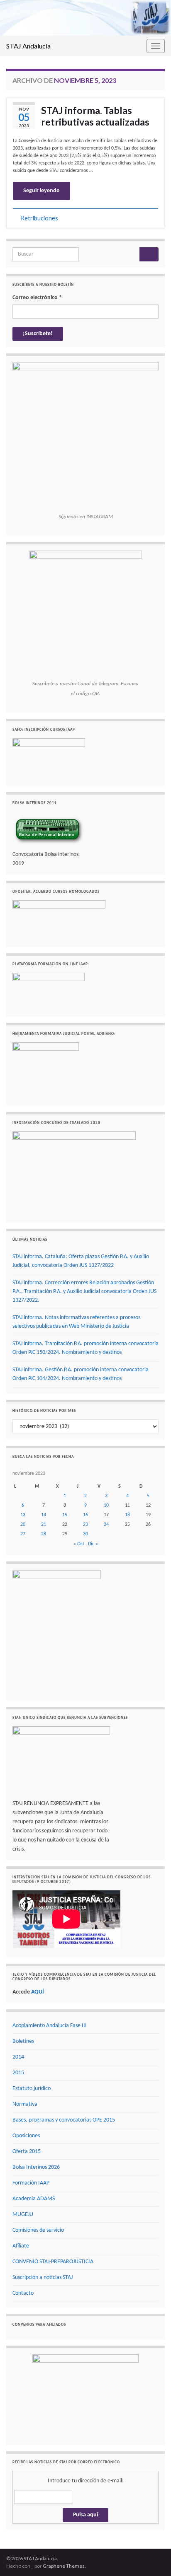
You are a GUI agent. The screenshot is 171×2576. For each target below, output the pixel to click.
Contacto (23, 2293)
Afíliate (21, 2246)
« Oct (79, 1544)
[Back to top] (152, 2557)
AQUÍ (38, 1992)
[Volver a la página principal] (85, 18)
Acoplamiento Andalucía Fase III (50, 2026)
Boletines (23, 2041)
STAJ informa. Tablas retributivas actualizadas (95, 116)
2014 (18, 2057)
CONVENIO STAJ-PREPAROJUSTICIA (53, 2262)
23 (85, 1525)
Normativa (25, 2104)
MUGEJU (23, 2215)
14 (44, 1515)
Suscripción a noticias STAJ (43, 2278)
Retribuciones (39, 218)
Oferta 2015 (27, 2152)
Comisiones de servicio (38, 2230)
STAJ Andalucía (28, 46)
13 (23, 1515)
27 (23, 1534)
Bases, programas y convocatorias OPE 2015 (64, 2120)
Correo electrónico (37, 298)
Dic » (93, 1544)
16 (85, 1515)
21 (44, 1525)
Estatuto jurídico (32, 2089)
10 (106, 1505)
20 (23, 1525)
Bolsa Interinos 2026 (36, 2167)
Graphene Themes (64, 2566)
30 (85, 1534)
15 (65, 1515)
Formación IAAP (31, 2183)
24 (106, 1525)
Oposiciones (26, 2136)
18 (127, 1515)
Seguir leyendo (42, 191)
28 (44, 1534)
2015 (18, 2073)
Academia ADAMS (34, 2199)
